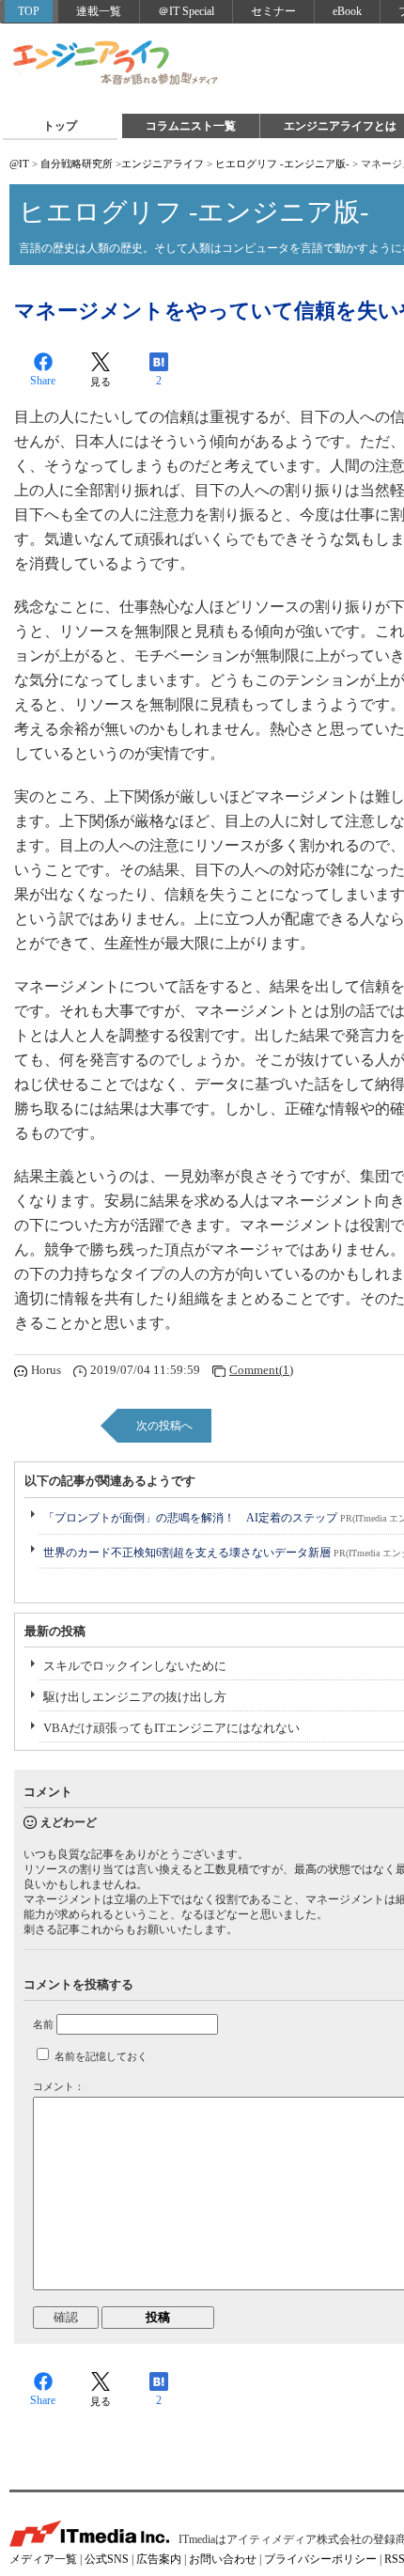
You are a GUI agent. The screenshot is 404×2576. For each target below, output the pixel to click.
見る (101, 382)
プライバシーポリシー (320, 2559)
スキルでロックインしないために (135, 1666)
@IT (19, 164)
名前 (43, 2024)
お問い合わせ (223, 2559)
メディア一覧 (43, 2559)
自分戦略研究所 (77, 164)
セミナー (273, 11)
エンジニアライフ (117, 64)
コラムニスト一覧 (191, 126)
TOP (29, 11)
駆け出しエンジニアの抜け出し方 (135, 1697)
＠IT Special (186, 11)
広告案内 (159, 2559)
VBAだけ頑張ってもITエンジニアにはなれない (171, 1728)
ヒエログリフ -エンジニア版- (282, 164)
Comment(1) (261, 1370)
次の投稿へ (164, 1426)
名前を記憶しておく (101, 2056)
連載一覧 (99, 11)
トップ (60, 126)
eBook (347, 11)
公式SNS (107, 2559)
